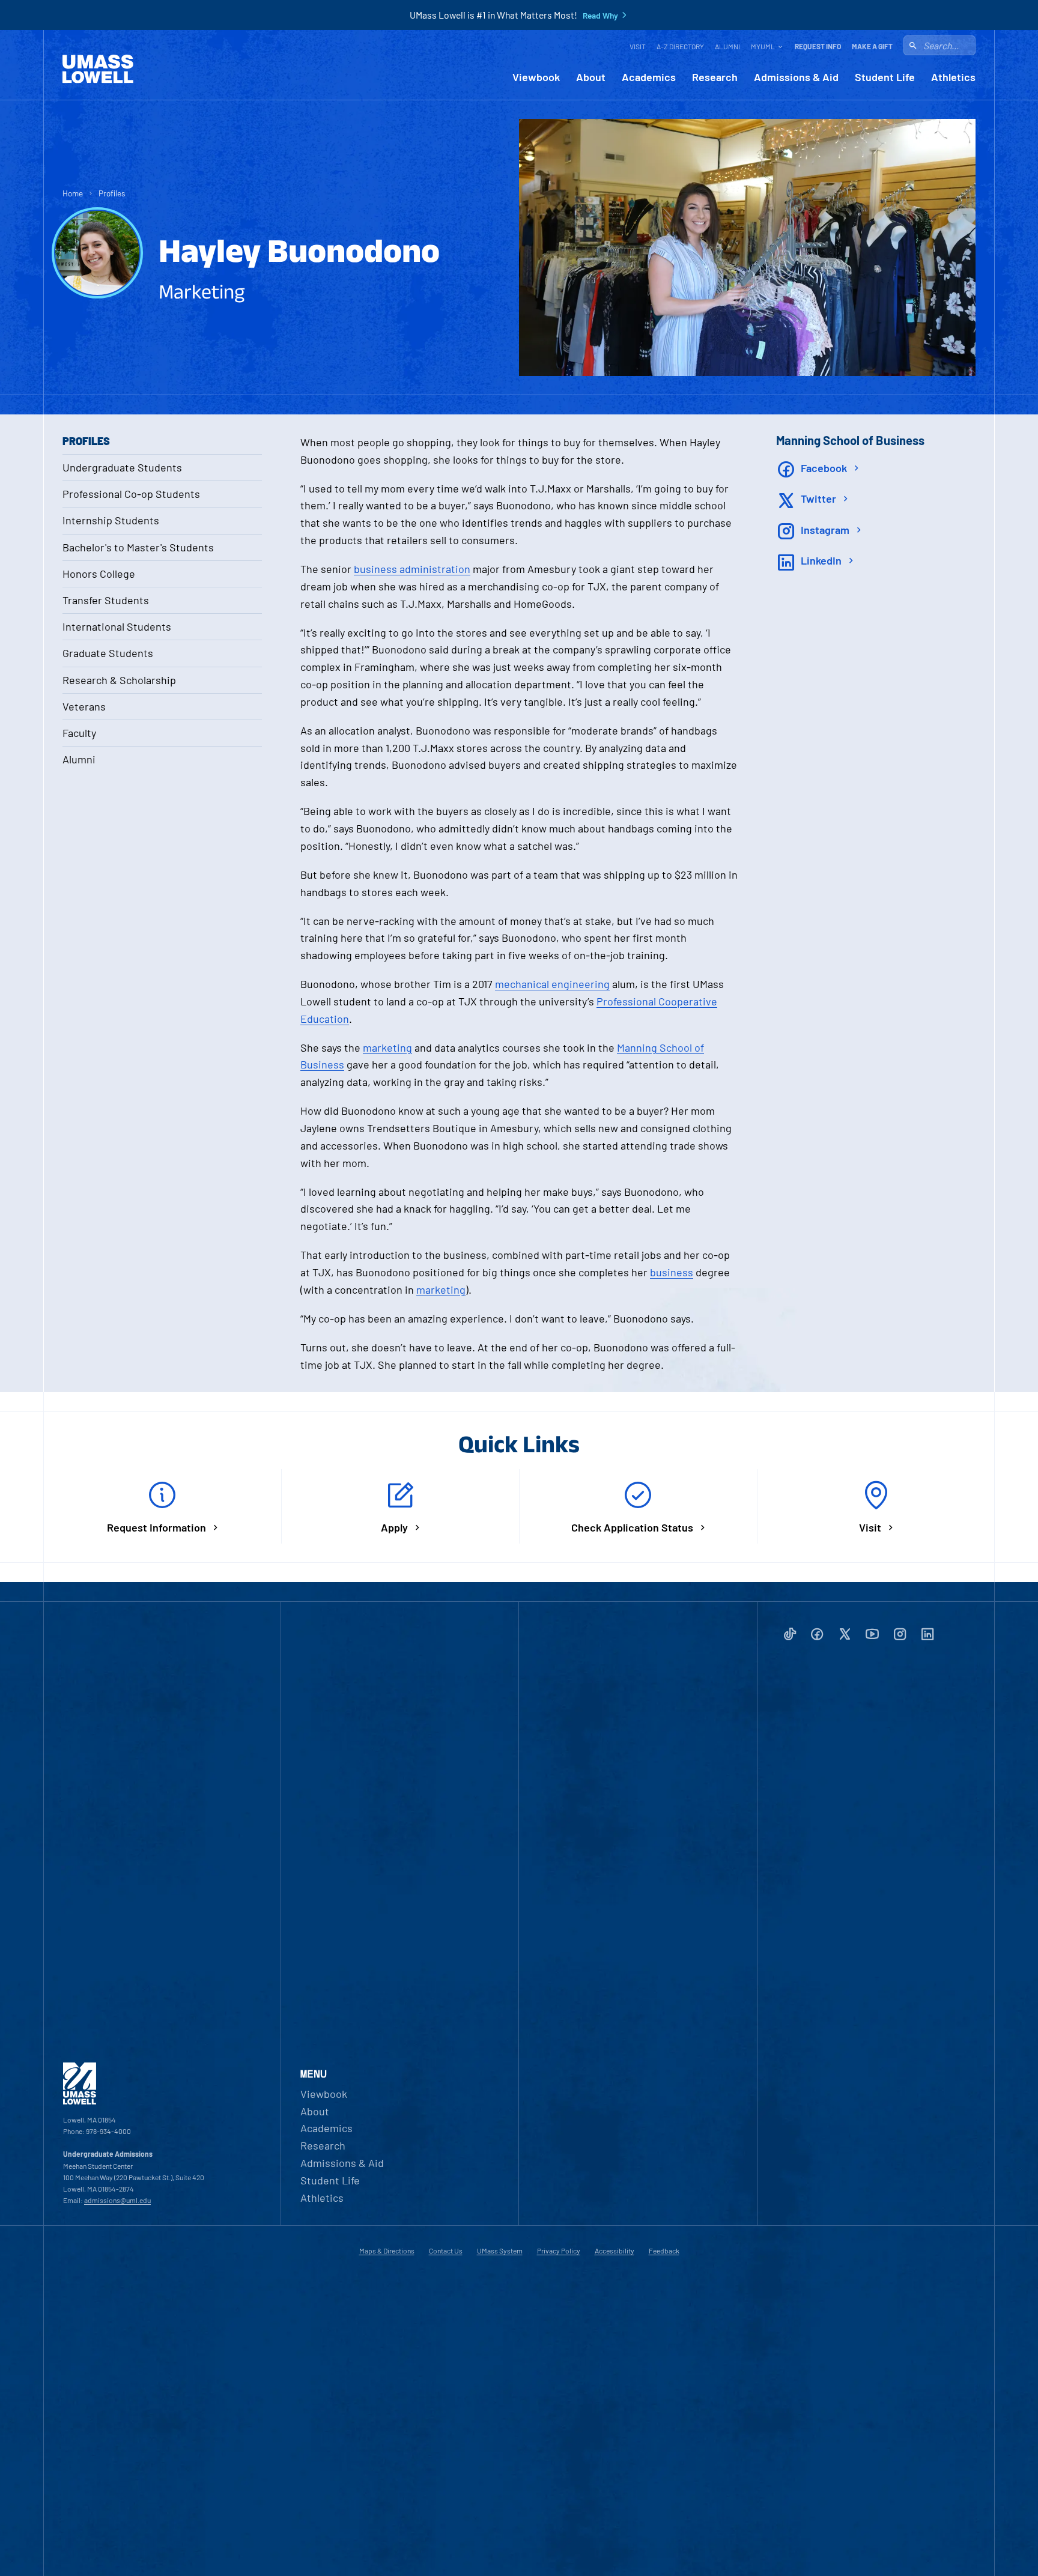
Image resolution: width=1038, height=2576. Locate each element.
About (591, 77)
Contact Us (446, 2250)
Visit (638, 46)
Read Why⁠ (600, 16)
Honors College (99, 574)
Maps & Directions (387, 2250)
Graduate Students (108, 653)
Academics (649, 77)
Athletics (953, 77)
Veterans (84, 706)
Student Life (885, 77)
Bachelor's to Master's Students (138, 547)
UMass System (500, 2250)
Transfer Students (106, 600)
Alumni (727, 46)
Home (73, 193)
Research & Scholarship (119, 680)
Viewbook (536, 77)
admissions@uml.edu (117, 2200)
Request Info (818, 46)
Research (715, 77)
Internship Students (111, 520)
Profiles (112, 193)
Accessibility (615, 2250)
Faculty (79, 733)
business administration (412, 569)
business (672, 1272)
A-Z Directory (680, 46)
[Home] (98, 69)
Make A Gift (872, 46)
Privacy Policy (559, 2250)
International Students (117, 626)
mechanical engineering (552, 984)
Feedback (664, 2250)
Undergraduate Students (122, 467)
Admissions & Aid (796, 77)
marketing (387, 1047)
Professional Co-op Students (131, 494)
